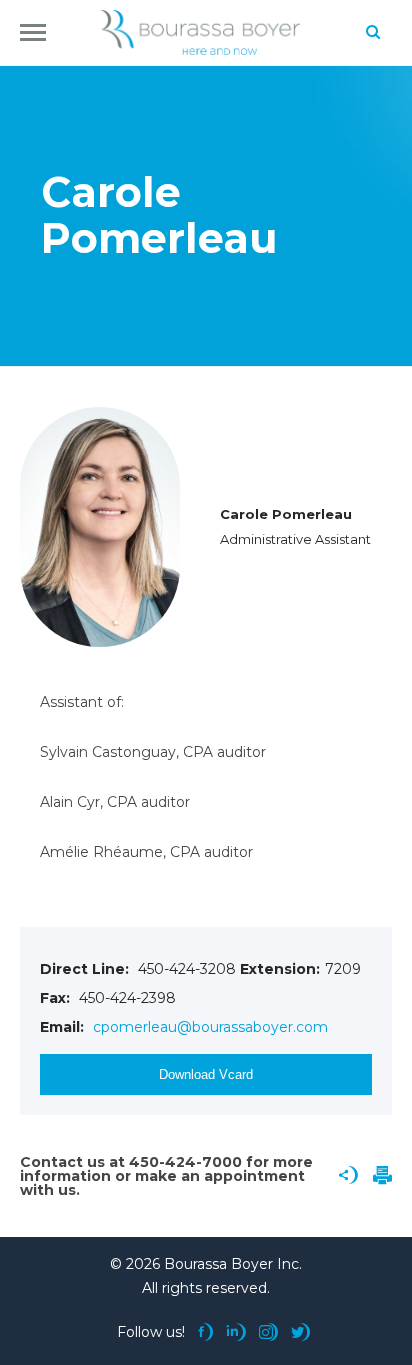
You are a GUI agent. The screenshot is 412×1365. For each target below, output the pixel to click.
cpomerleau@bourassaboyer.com (210, 1027)
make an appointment (220, 1176)
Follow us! (151, 1332)
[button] (33, 32)
